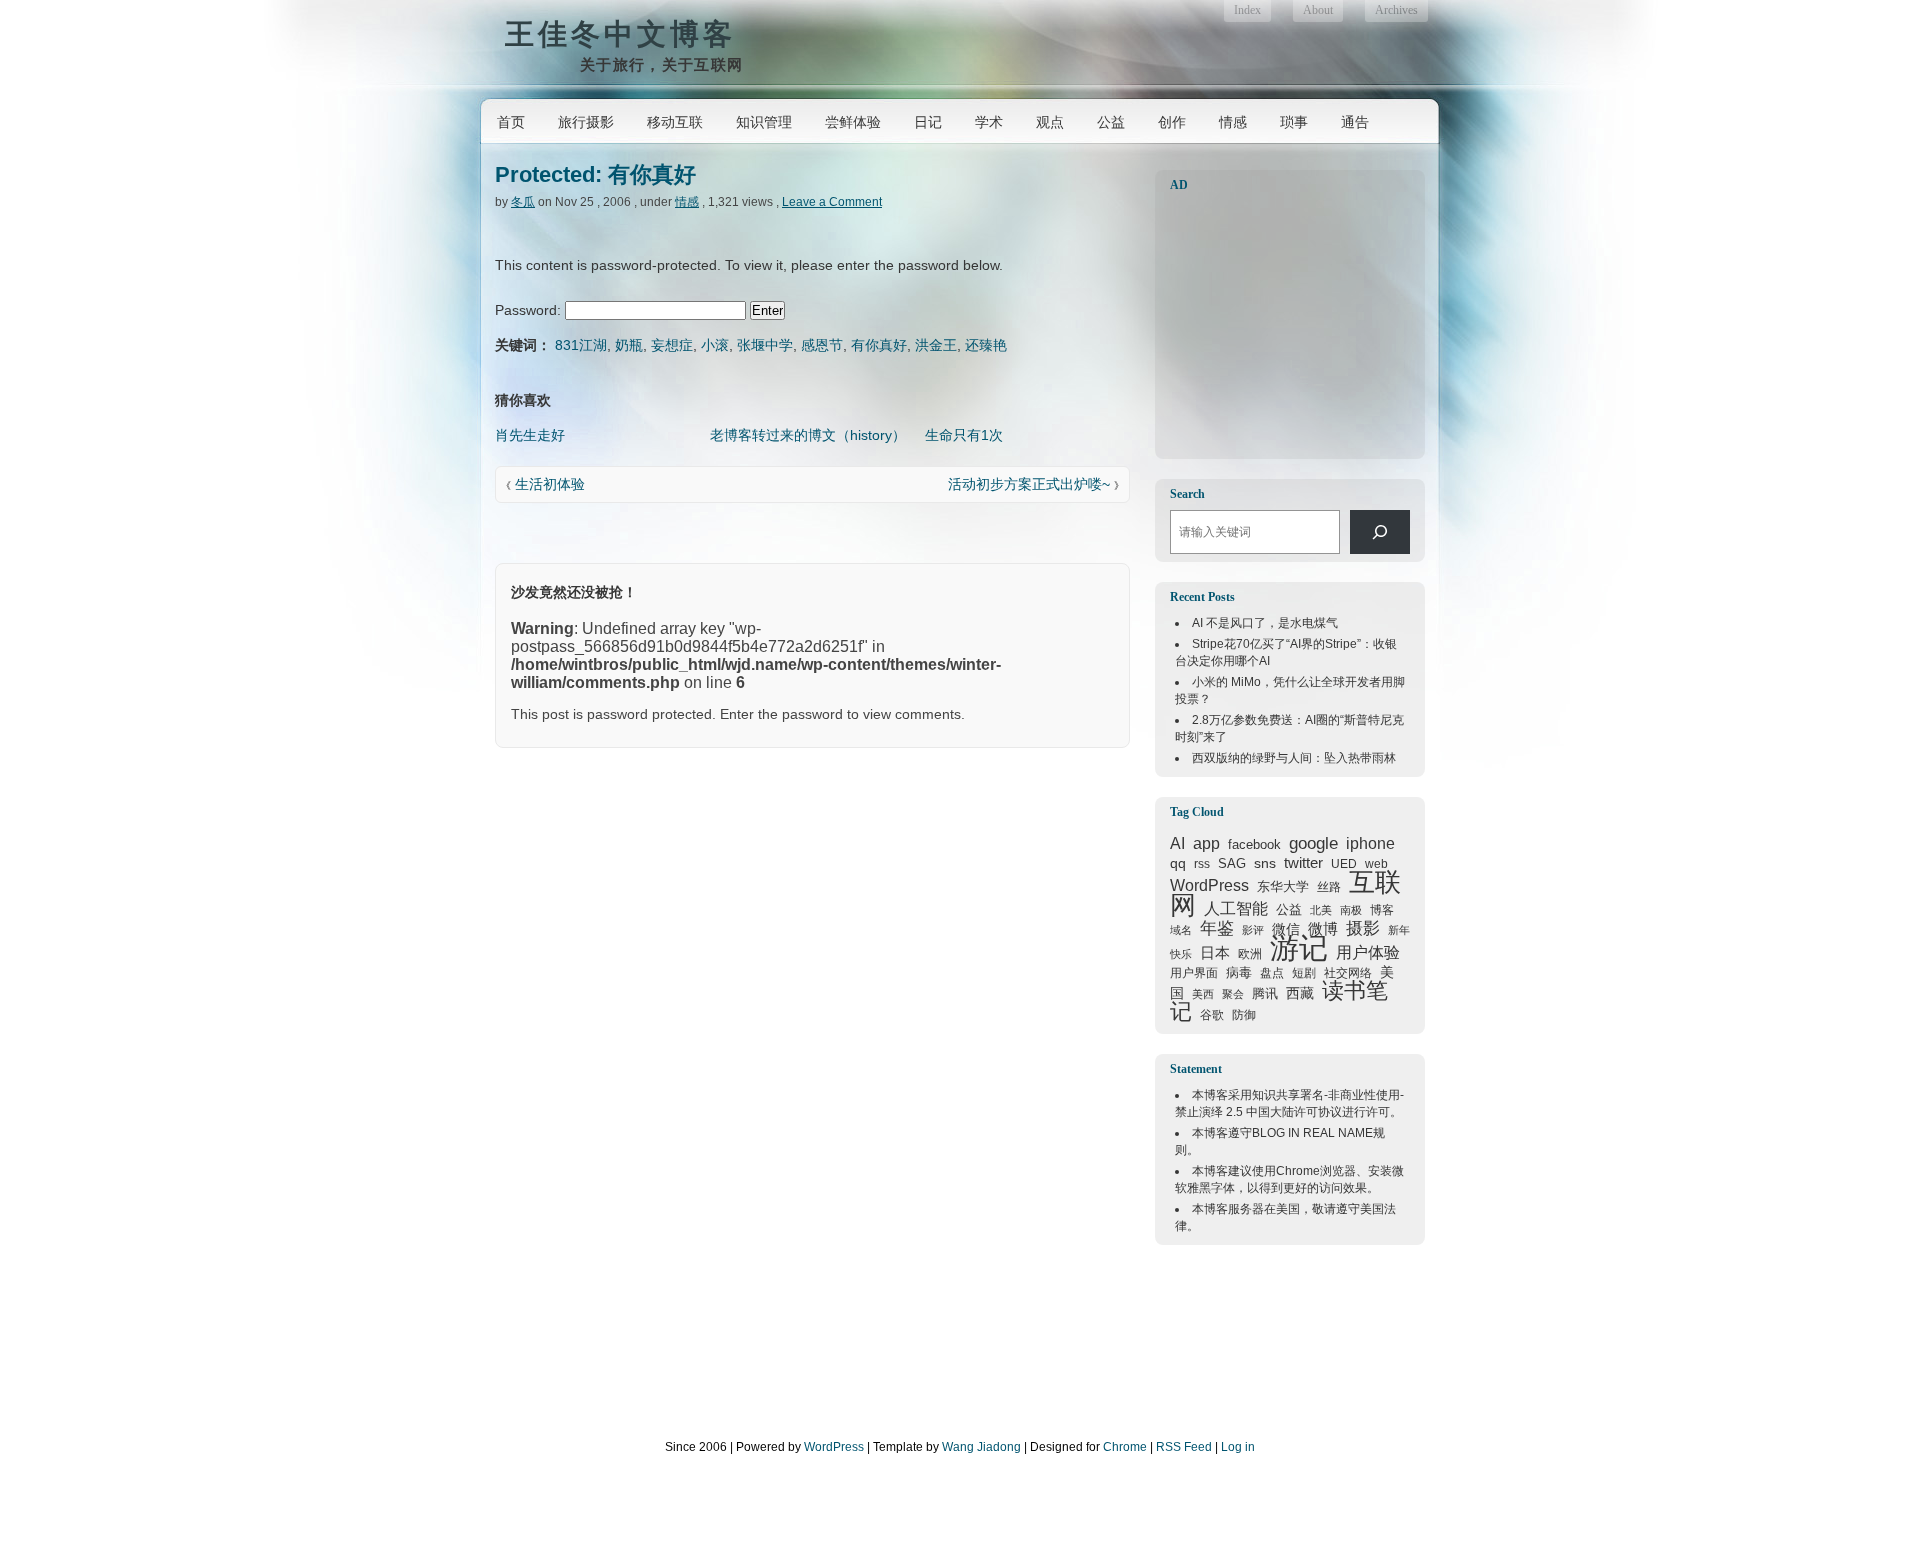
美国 (1288, 1209)
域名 (1181, 930)
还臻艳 (986, 345)
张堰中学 (765, 345)
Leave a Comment (832, 202)
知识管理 (764, 122)
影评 (1253, 930)
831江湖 (581, 345)
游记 (1299, 947)
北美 (1321, 910)
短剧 (1304, 973)
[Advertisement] (1295, 326)
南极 (1351, 910)
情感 (1233, 122)
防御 (1244, 1015)
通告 (1355, 122)
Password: (530, 310)
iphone (1370, 843)
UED (1344, 863)
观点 (1050, 122)
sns (1265, 863)
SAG (1232, 863)
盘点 (1272, 973)
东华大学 (1283, 886)
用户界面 (1194, 972)
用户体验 (1368, 952)
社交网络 (1348, 972)
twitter (1303, 863)
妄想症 (672, 345)
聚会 (1233, 994)
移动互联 (675, 122)
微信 (1286, 929)
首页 (511, 122)
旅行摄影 (586, 122)
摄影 (1363, 928)
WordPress (1209, 885)
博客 (1382, 910)
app (1206, 843)
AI (1177, 843)
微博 (1323, 929)
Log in (1238, 1447)
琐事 (1294, 122)
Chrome (1298, 1171)
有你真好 (879, 345)
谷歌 (1212, 1015)
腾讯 (1265, 993)
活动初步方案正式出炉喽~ (1029, 484)
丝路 (1329, 887)
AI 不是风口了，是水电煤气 (1265, 623)
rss (1202, 864)
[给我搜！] (1380, 532)
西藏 (1300, 993)
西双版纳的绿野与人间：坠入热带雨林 (1294, 758)
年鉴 (1217, 928)
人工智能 (1236, 908)
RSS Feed (1184, 1447)
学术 (989, 122)
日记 (928, 122)
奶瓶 (629, 345)
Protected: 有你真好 (595, 174)
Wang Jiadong (981, 1447)
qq (1178, 863)
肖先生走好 (530, 435)
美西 (1203, 994)
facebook (1254, 844)
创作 (1172, 122)
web (1376, 864)
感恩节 (822, 345)
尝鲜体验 (853, 122)
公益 (1111, 122)
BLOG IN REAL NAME (1312, 1133)
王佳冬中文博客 (620, 33)
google (1313, 843)
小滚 (715, 345)
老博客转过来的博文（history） (808, 435)
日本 (1215, 953)
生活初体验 (550, 484)
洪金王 (936, 345)
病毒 (1239, 972)
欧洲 (1250, 954)
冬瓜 (523, 202)
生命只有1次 (964, 435)
